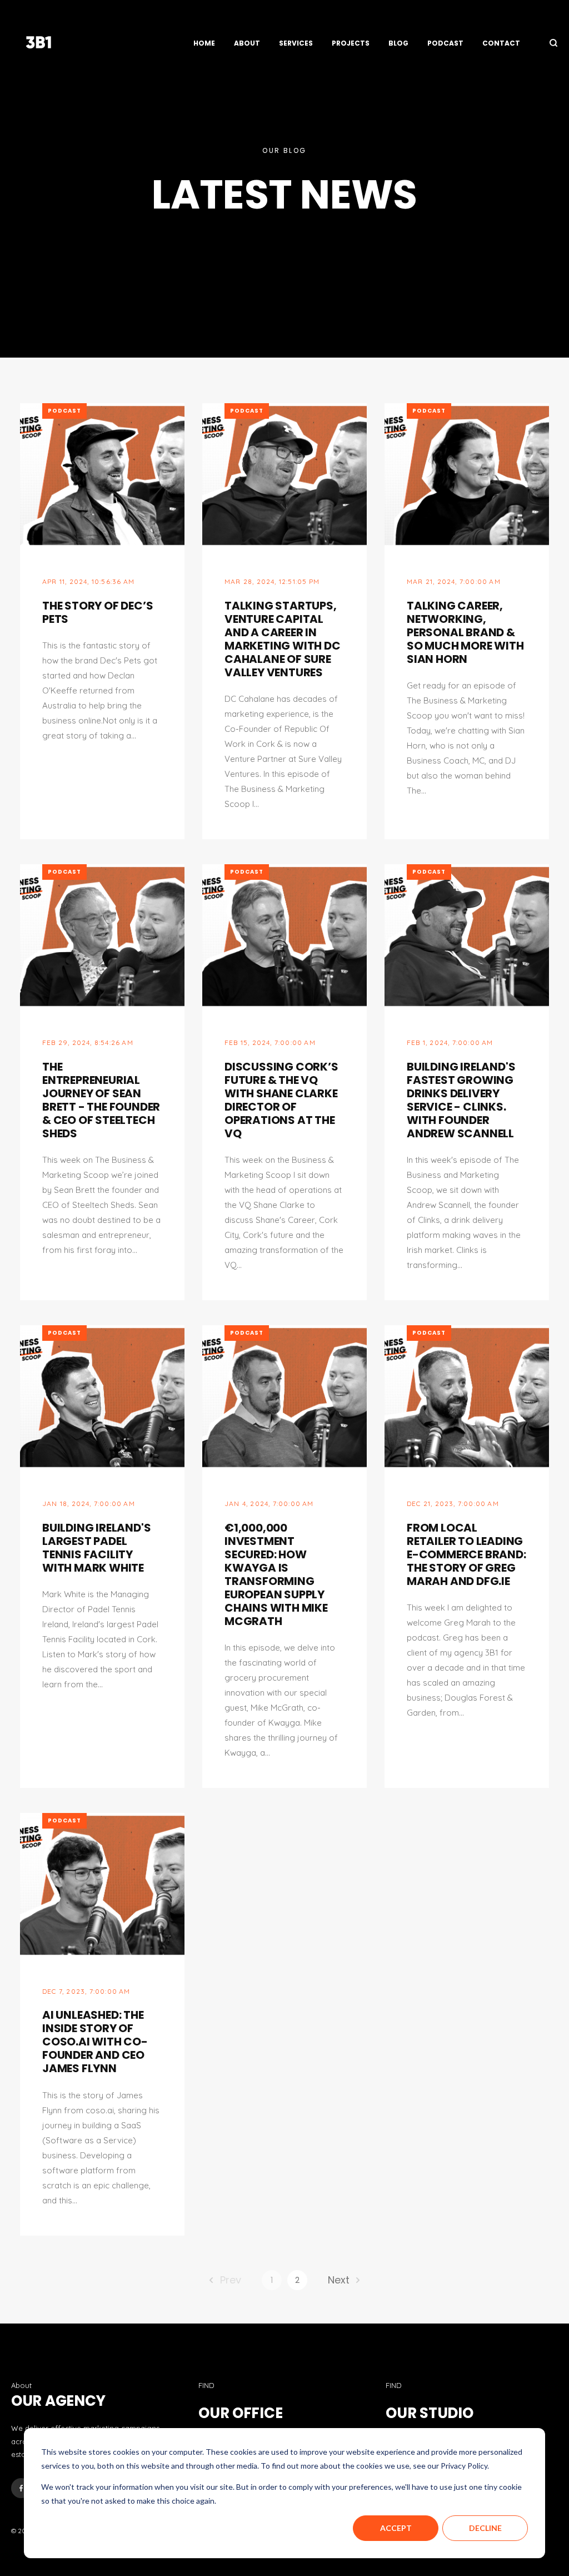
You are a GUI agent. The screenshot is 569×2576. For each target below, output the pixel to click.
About (247, 43)
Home (204, 43)
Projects (351, 43)
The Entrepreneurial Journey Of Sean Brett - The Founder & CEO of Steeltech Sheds (101, 1100)
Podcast (445, 43)
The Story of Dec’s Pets (98, 612)
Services (296, 43)
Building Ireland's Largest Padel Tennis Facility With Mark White (96, 1548)
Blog (398, 43)
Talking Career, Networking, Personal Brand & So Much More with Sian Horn (465, 632)
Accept (396, 2528)
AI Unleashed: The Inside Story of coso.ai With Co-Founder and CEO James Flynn (95, 2042)
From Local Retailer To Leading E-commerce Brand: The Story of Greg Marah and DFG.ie (466, 1554)
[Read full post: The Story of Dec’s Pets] (102, 475)
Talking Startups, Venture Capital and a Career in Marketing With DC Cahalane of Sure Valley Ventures (283, 639)
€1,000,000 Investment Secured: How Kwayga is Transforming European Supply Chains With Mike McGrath (276, 1574)
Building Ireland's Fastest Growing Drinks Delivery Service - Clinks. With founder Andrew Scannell (461, 1100)
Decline (485, 2528)
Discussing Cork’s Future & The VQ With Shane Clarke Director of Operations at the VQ (281, 1100)
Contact (501, 43)
